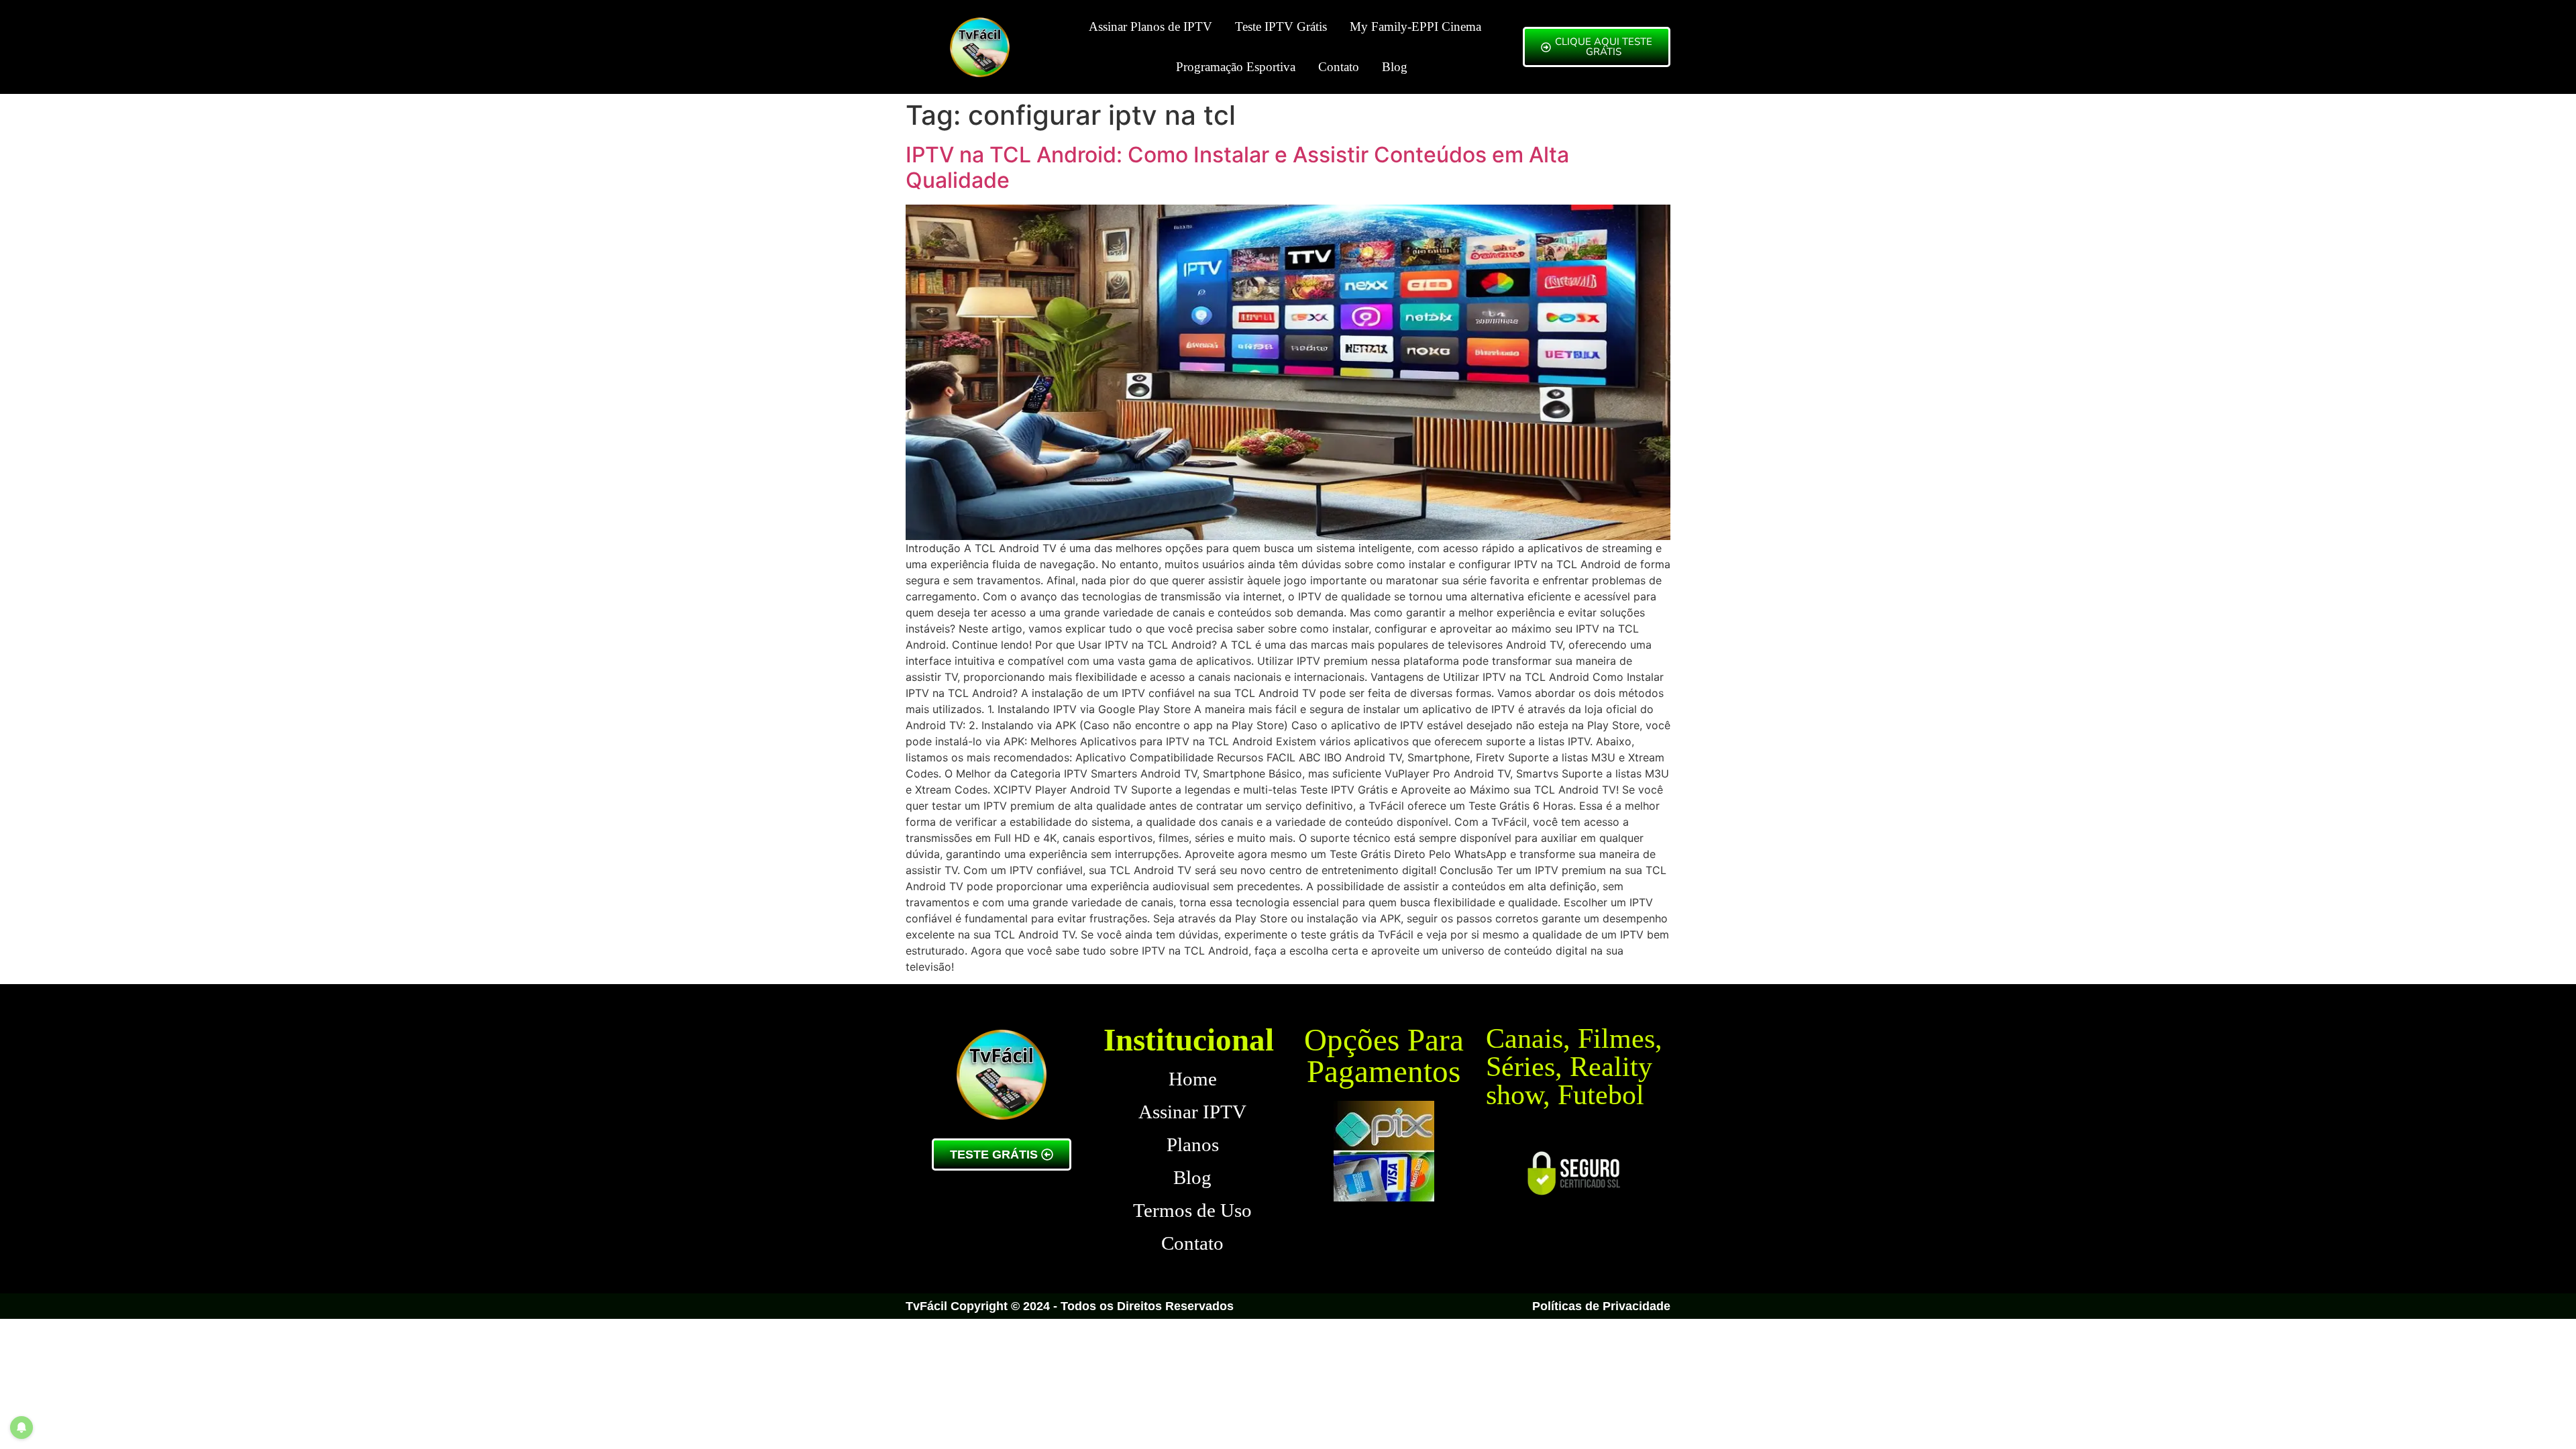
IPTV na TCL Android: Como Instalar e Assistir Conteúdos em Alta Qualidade (1237, 167)
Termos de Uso (1192, 1210)
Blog (1395, 67)
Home (1193, 1079)
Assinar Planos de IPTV (1150, 26)
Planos (1193, 1144)
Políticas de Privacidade (1601, 1306)
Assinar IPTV (1192, 1112)
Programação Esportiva (1236, 67)
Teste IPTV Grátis (1281, 26)
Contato (1339, 67)
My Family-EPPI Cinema (1415, 26)
